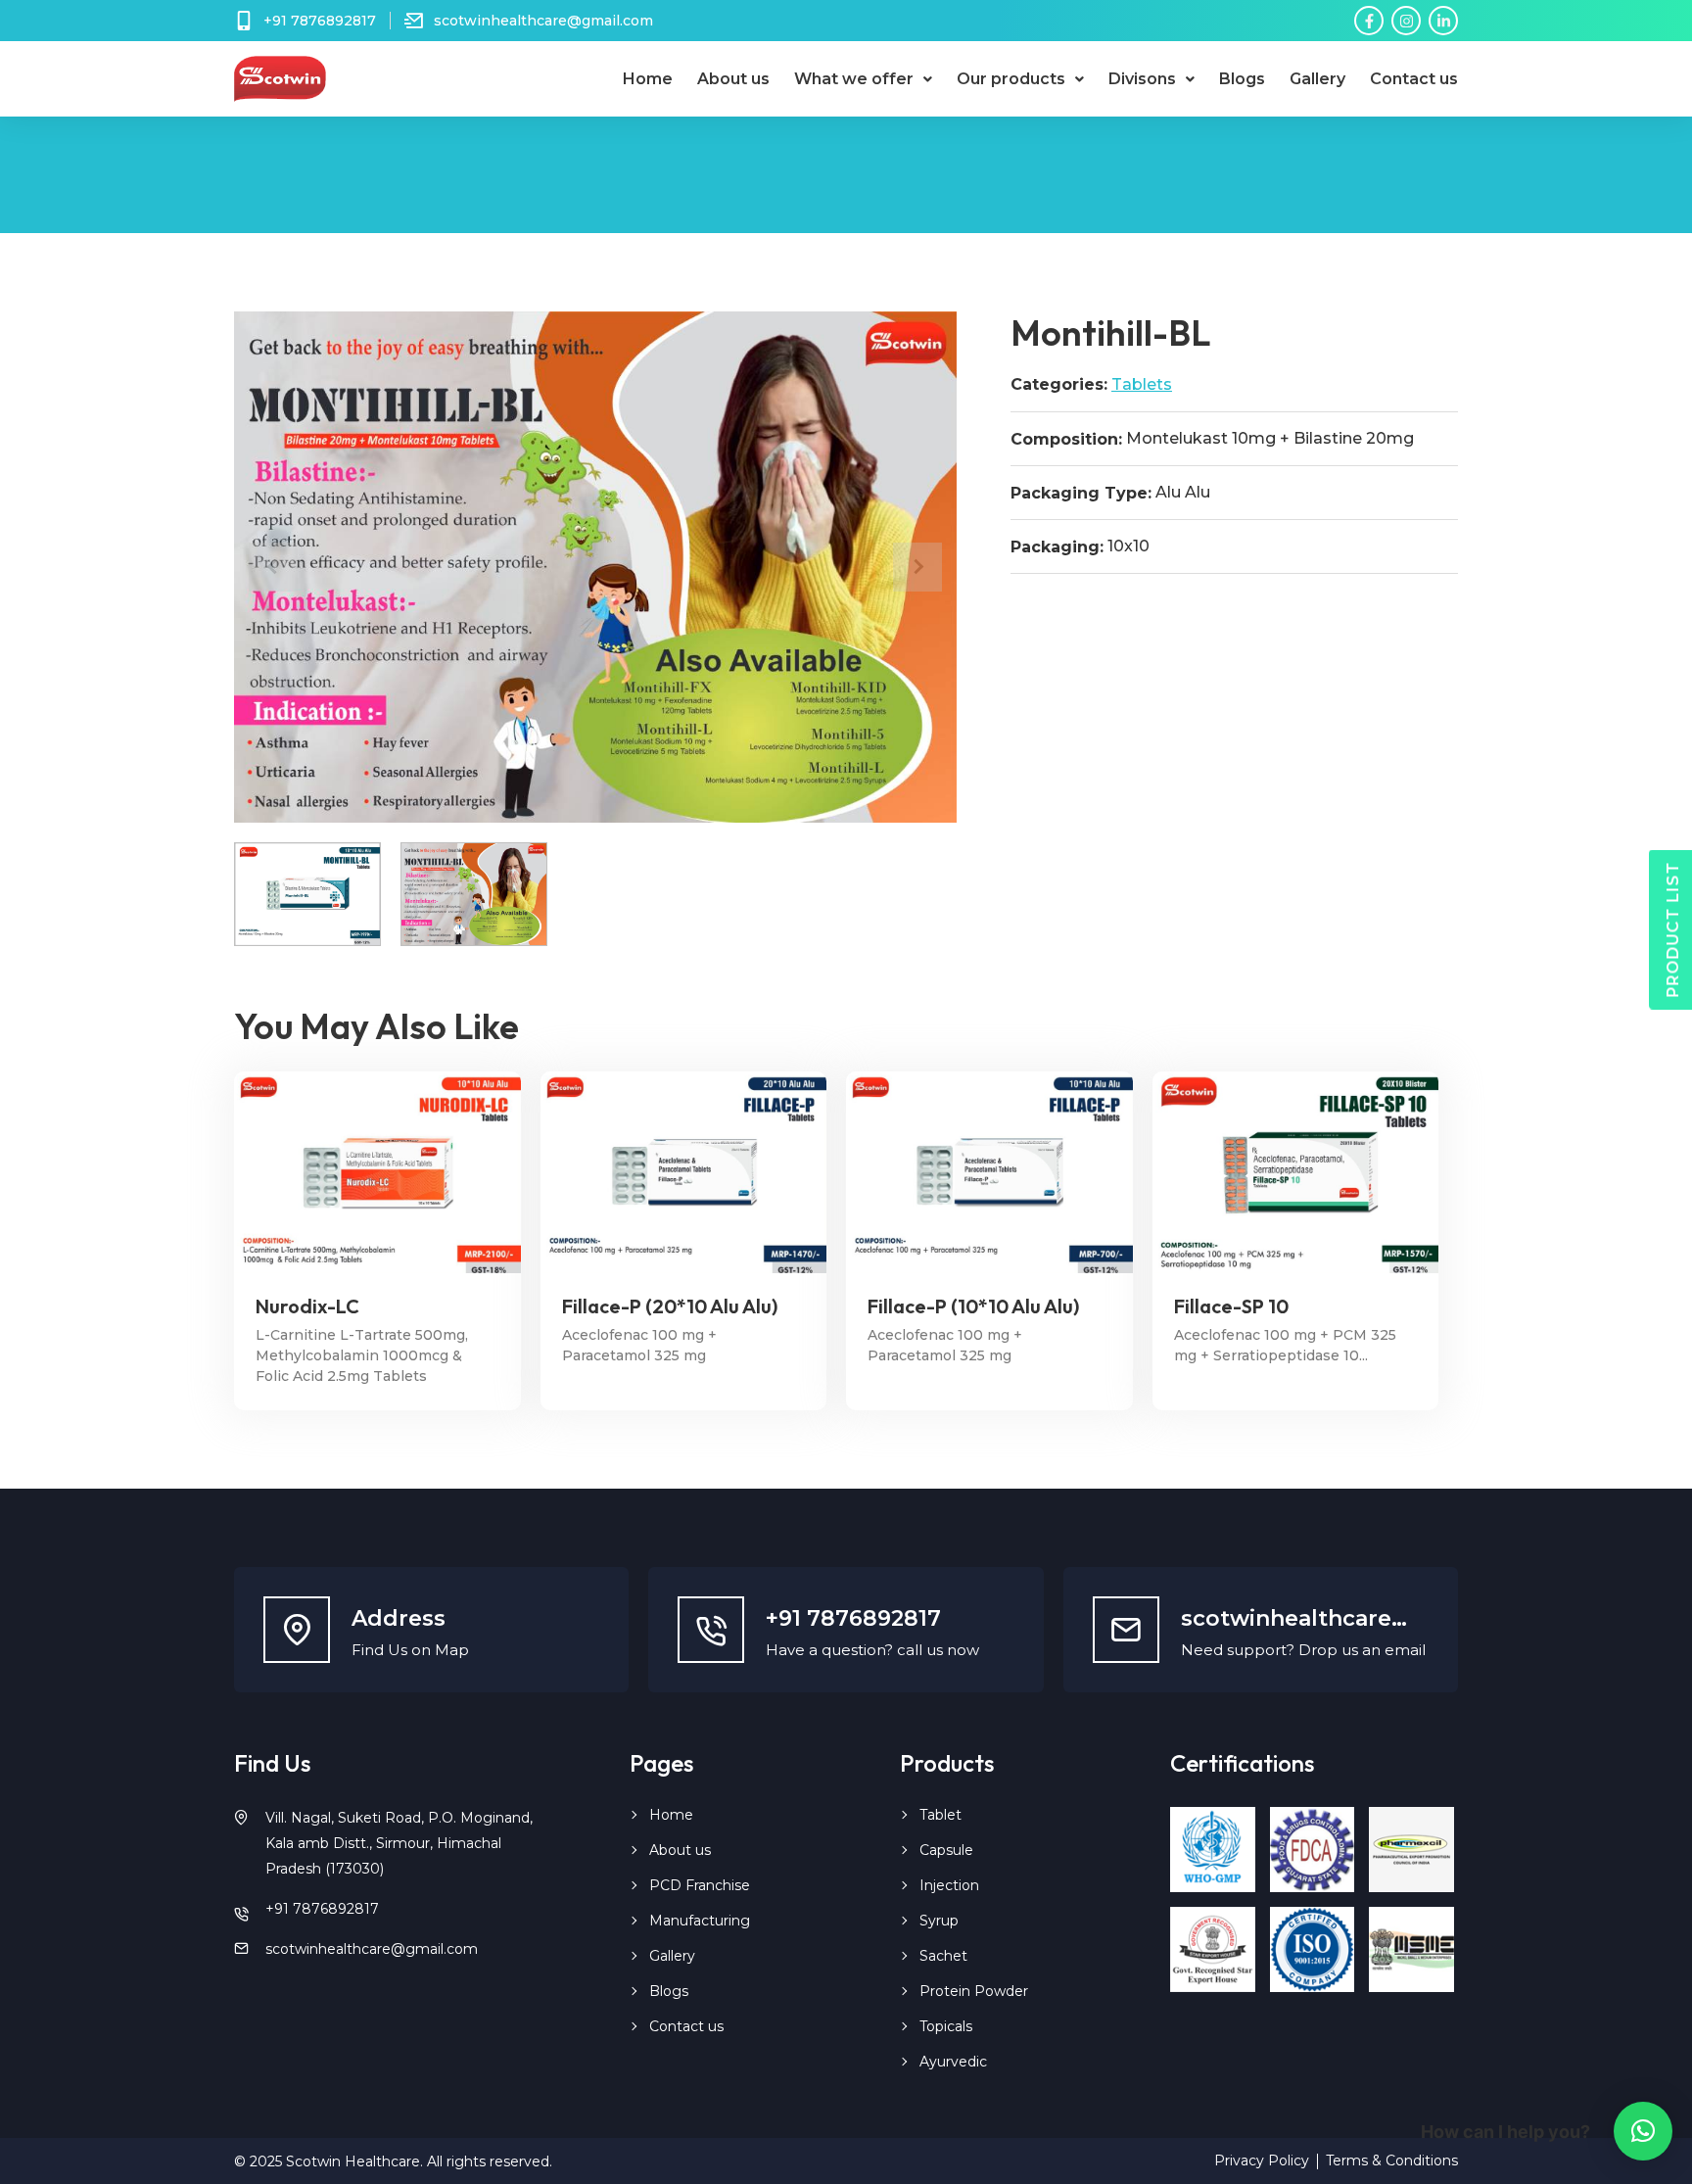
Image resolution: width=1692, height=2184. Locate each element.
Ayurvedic (953, 2062)
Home (648, 79)
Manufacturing (700, 1921)
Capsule (946, 1850)
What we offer (854, 79)
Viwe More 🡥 (377, 1172)
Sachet (943, 1956)
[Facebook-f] (1369, 21)
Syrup (939, 1921)
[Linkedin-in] (1443, 21)
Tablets (1142, 384)
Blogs (1242, 79)
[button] (1643, 2131)
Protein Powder (974, 1991)
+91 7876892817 (322, 1909)
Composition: (1066, 440)
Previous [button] (273, 567)
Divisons (1142, 79)
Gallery (1317, 79)
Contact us (1414, 79)
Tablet (940, 1815)
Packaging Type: (1081, 494)
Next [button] (917, 567)
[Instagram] (1406, 21)
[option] (595, 567)
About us (733, 79)
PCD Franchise (700, 1885)
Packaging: (1057, 547)
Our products (1011, 79)
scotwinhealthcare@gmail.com (372, 1949)
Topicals (946, 2026)
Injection (949, 1885)
